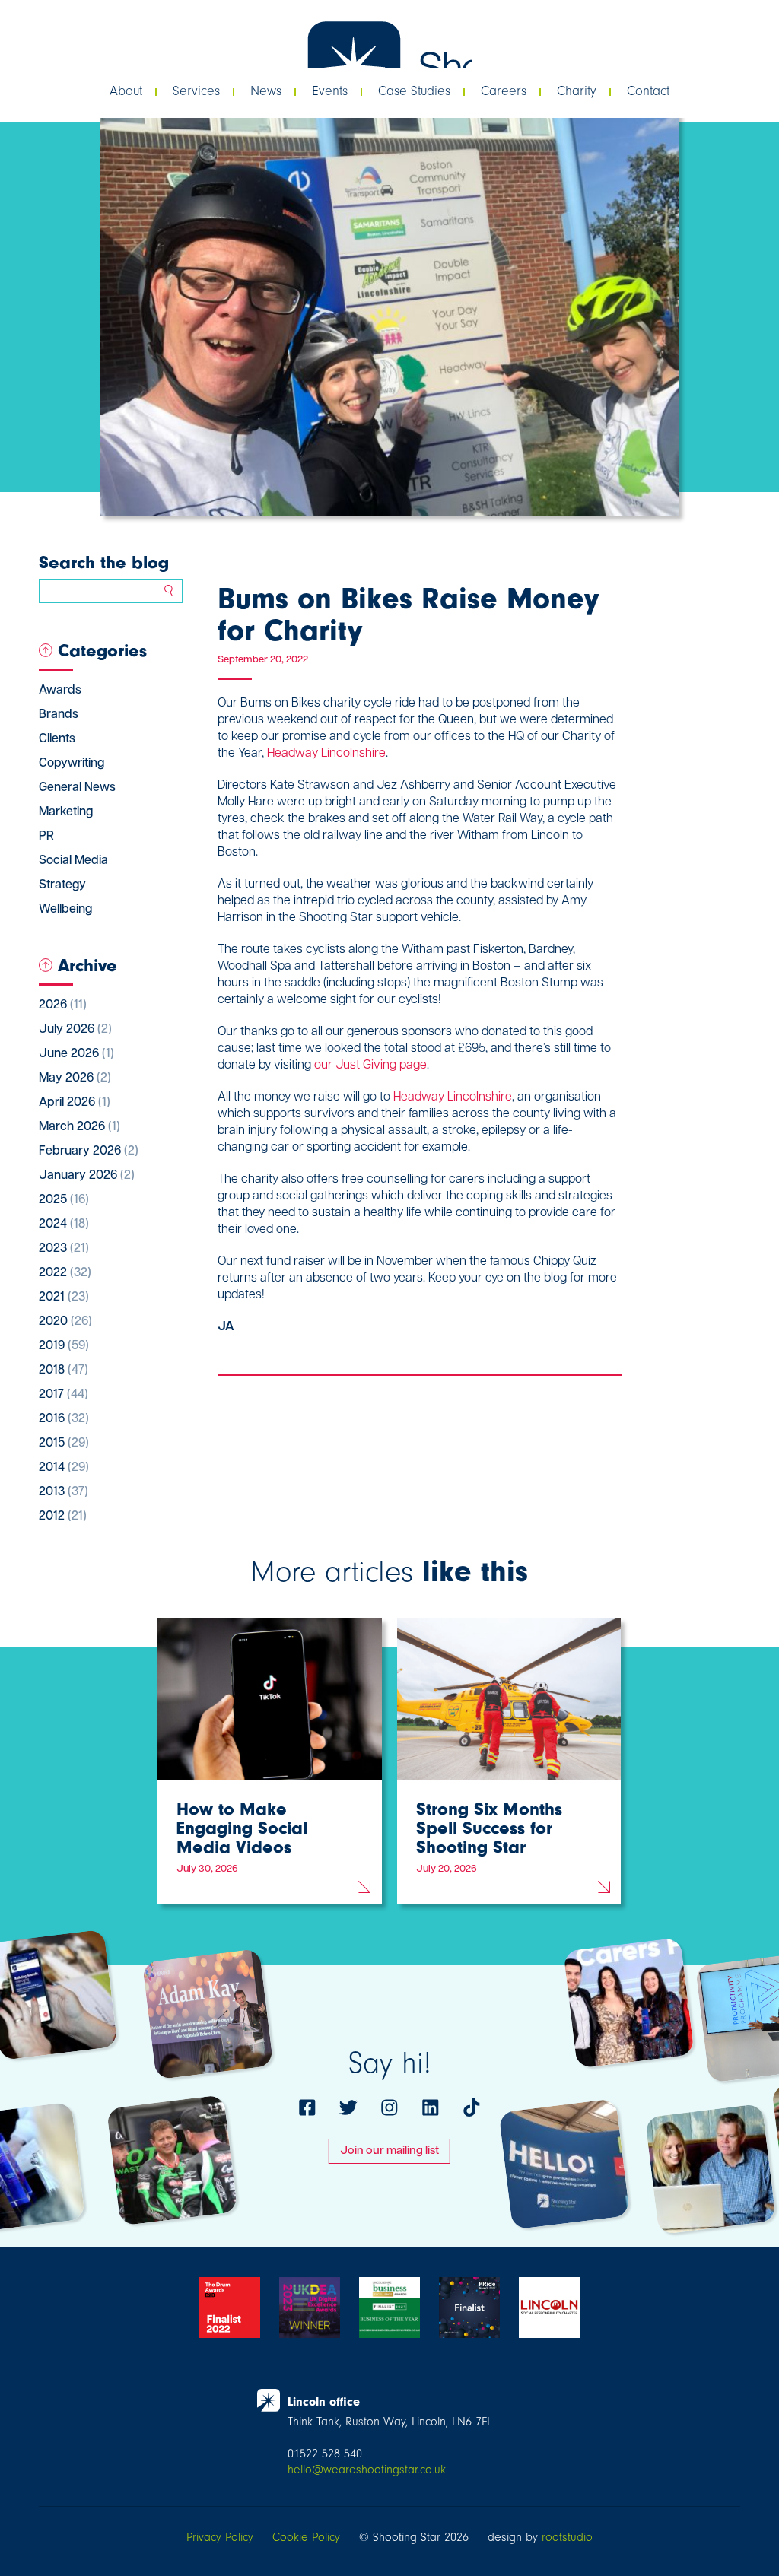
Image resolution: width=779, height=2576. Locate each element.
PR (46, 837)
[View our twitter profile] (348, 2107)
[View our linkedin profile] (431, 2107)
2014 (64, 1468)
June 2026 (76, 1054)
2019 (64, 1346)
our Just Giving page (370, 1066)
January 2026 (87, 1176)
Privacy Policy (220, 2537)
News (266, 91)
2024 (64, 1224)
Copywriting (72, 764)
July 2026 (75, 1030)
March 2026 (79, 1127)
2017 (64, 1395)
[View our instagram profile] (389, 2107)
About (126, 91)
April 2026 (75, 1103)
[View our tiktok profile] (472, 2107)
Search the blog (104, 562)
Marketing (66, 812)
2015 (64, 1444)
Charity (577, 91)
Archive (87, 965)
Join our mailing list (389, 2151)
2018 (64, 1371)
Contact (648, 91)
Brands (59, 715)
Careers (504, 91)
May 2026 (75, 1078)
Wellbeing (65, 910)
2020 (65, 1322)
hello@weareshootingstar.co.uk (367, 2470)
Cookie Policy (306, 2537)
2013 (64, 1492)
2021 (64, 1298)
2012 (63, 1517)
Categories (102, 650)
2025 (64, 1200)
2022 (65, 1273)
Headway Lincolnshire (326, 754)
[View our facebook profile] (307, 2107)
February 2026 (89, 1151)
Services (196, 91)
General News (77, 788)
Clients (57, 739)
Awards (60, 691)
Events (330, 91)
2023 (64, 1249)
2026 (63, 1005)
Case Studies (414, 91)
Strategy (62, 885)
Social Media (73, 861)
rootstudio (567, 2537)
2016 (64, 1419)
